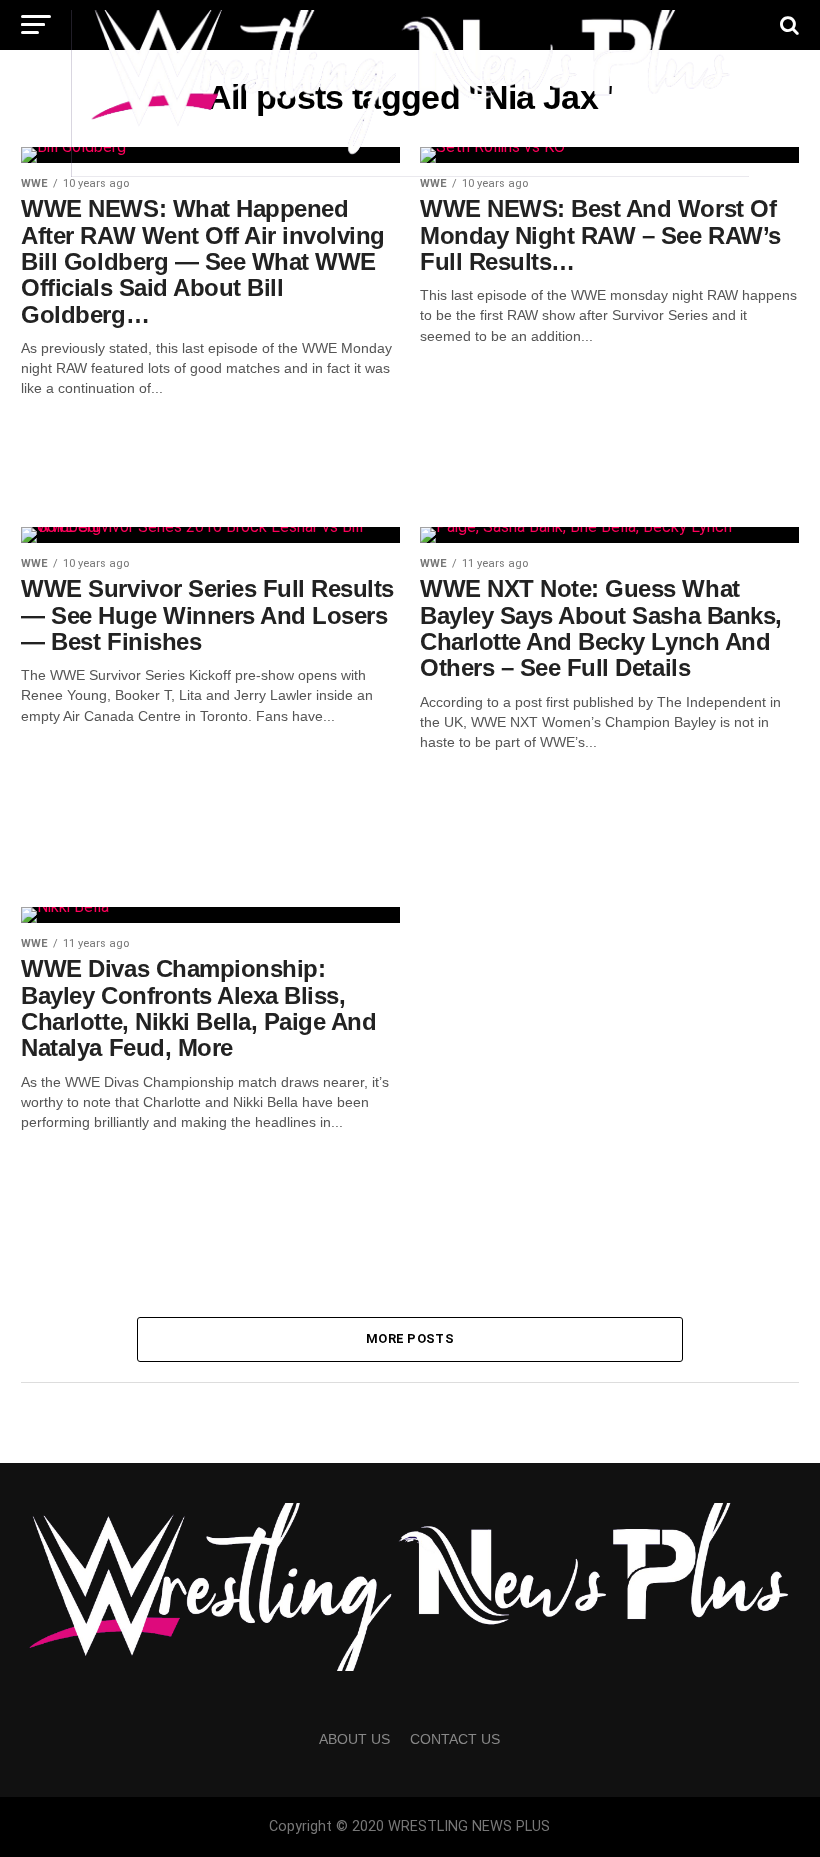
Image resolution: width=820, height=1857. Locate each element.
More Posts (410, 1338)
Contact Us (455, 1739)
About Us (354, 1739)
